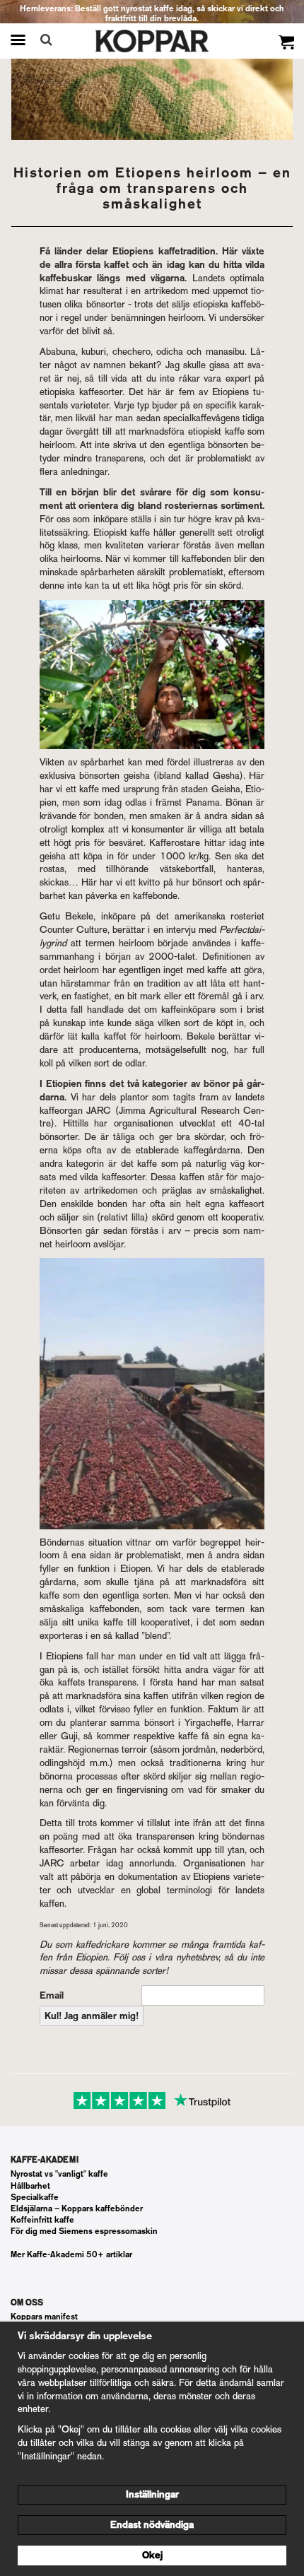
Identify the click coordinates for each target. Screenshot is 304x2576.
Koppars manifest (44, 2317)
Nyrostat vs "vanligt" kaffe (59, 2174)
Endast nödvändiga (152, 2525)
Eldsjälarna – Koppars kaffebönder (77, 2209)
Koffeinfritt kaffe (42, 2220)
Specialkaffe (35, 2197)
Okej (152, 2555)
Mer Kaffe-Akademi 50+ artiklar (71, 2254)
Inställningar (152, 2494)
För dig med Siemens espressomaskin (84, 2231)
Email (52, 1995)
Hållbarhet (30, 2186)
